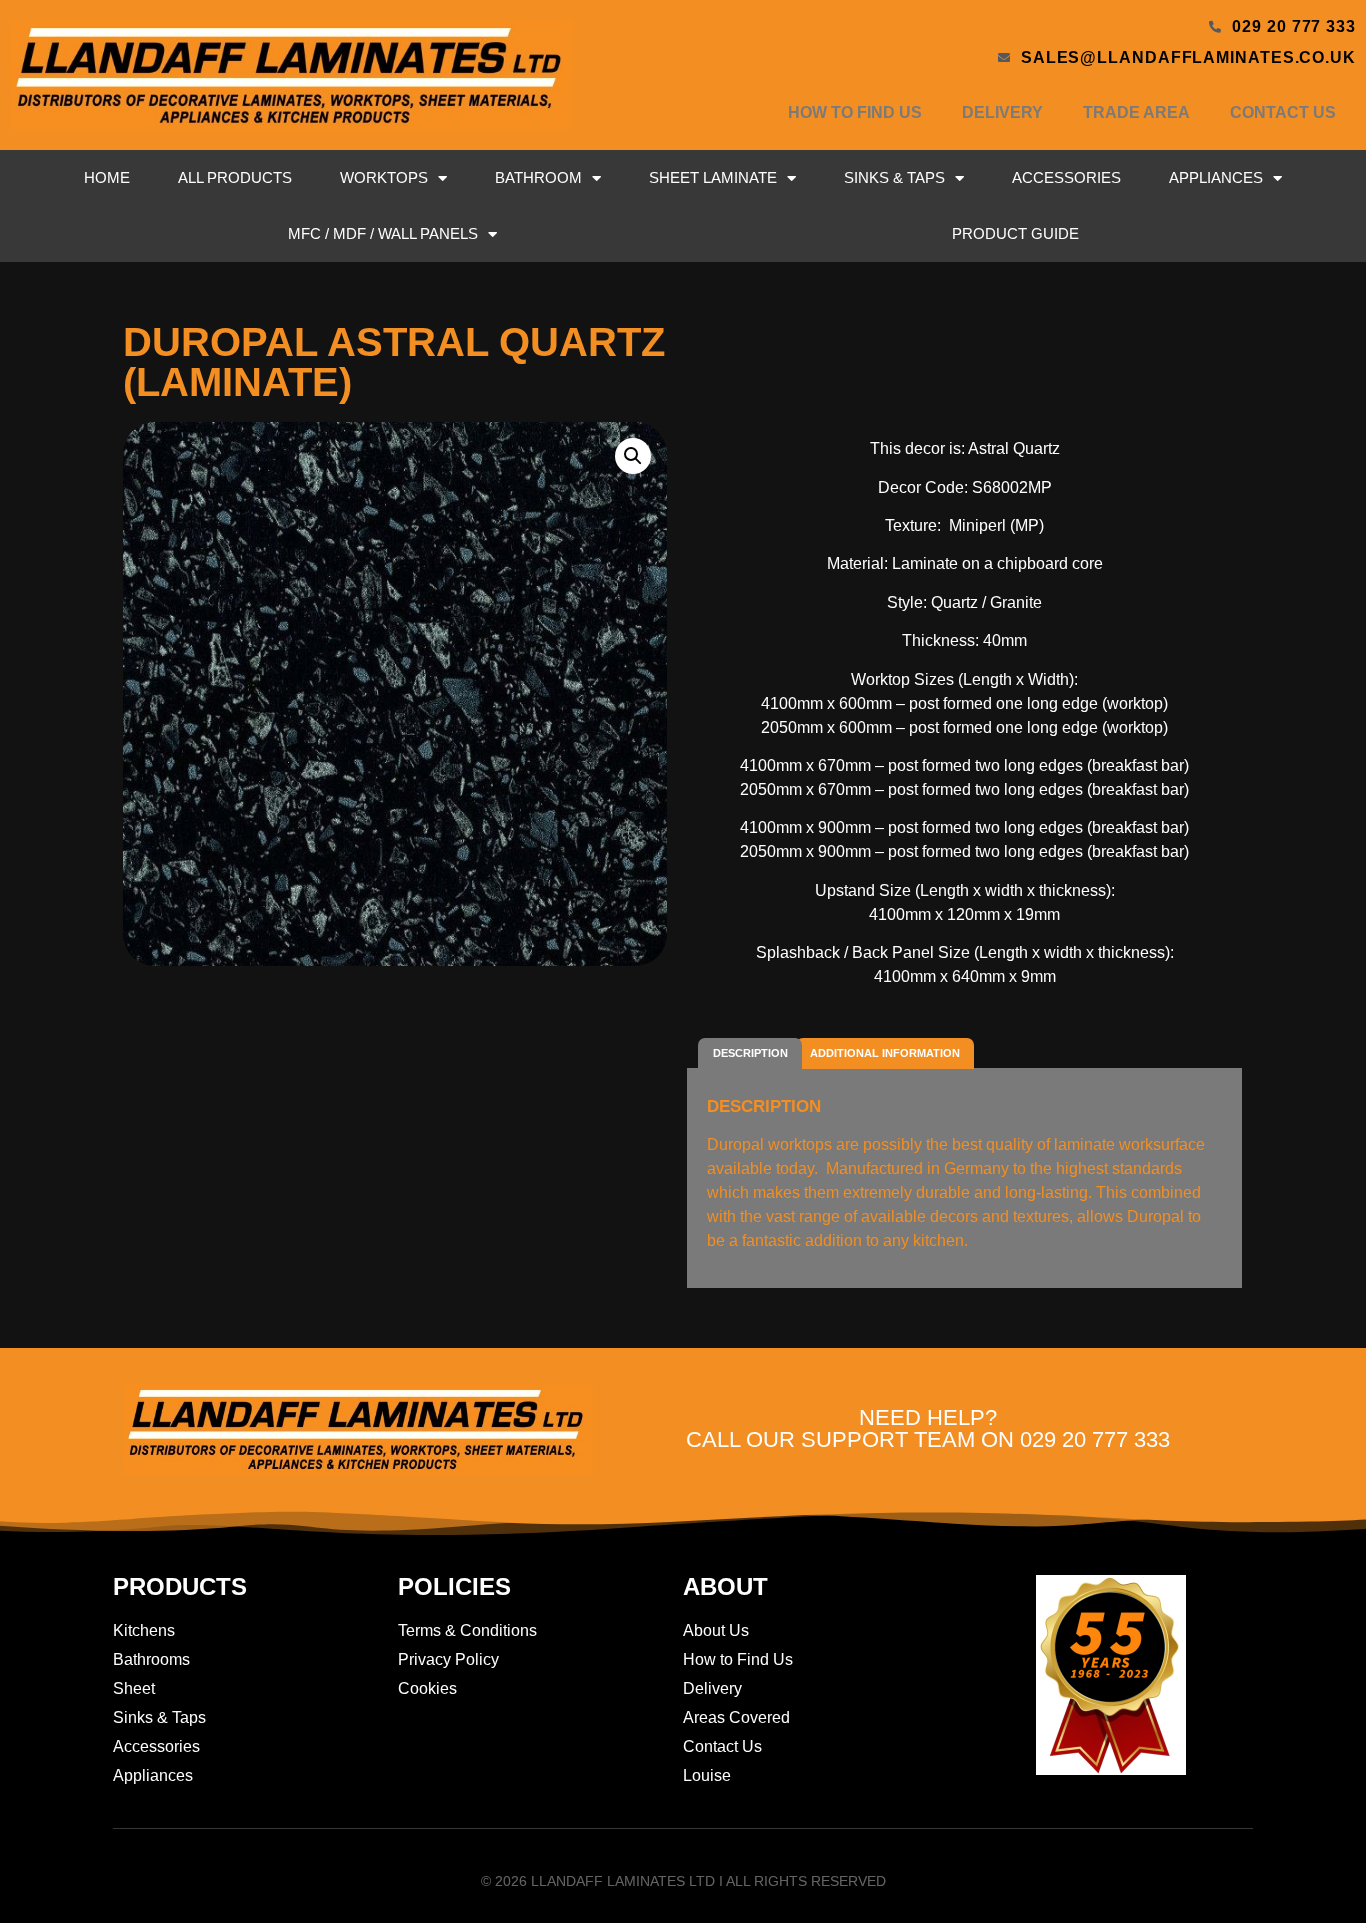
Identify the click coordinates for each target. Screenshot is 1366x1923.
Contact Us (1283, 112)
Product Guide (1015, 233)
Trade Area (1136, 112)
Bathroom (538, 177)
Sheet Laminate (713, 177)
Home (107, 177)
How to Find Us (855, 112)
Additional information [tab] (885, 1053)
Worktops (384, 177)
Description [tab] (750, 1053)
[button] (633, 456)
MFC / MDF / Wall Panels (383, 233)
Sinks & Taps (894, 177)
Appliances (1216, 177)
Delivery (1002, 112)
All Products (235, 177)
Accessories (1066, 177)
